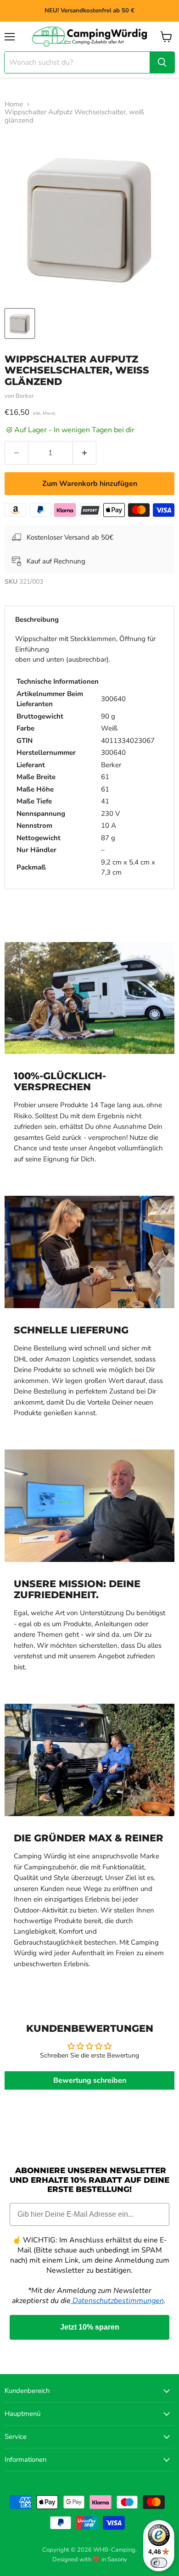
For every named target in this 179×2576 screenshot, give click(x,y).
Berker (25, 396)
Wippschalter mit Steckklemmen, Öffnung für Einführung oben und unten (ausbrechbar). (85, 756)
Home (14, 104)
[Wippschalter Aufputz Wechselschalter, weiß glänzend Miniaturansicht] (20, 323)
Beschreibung (37, 619)
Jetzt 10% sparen (90, 2327)
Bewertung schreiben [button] (90, 2080)
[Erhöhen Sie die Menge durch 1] (85, 453)
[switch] (159, 2563)
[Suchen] (162, 62)
